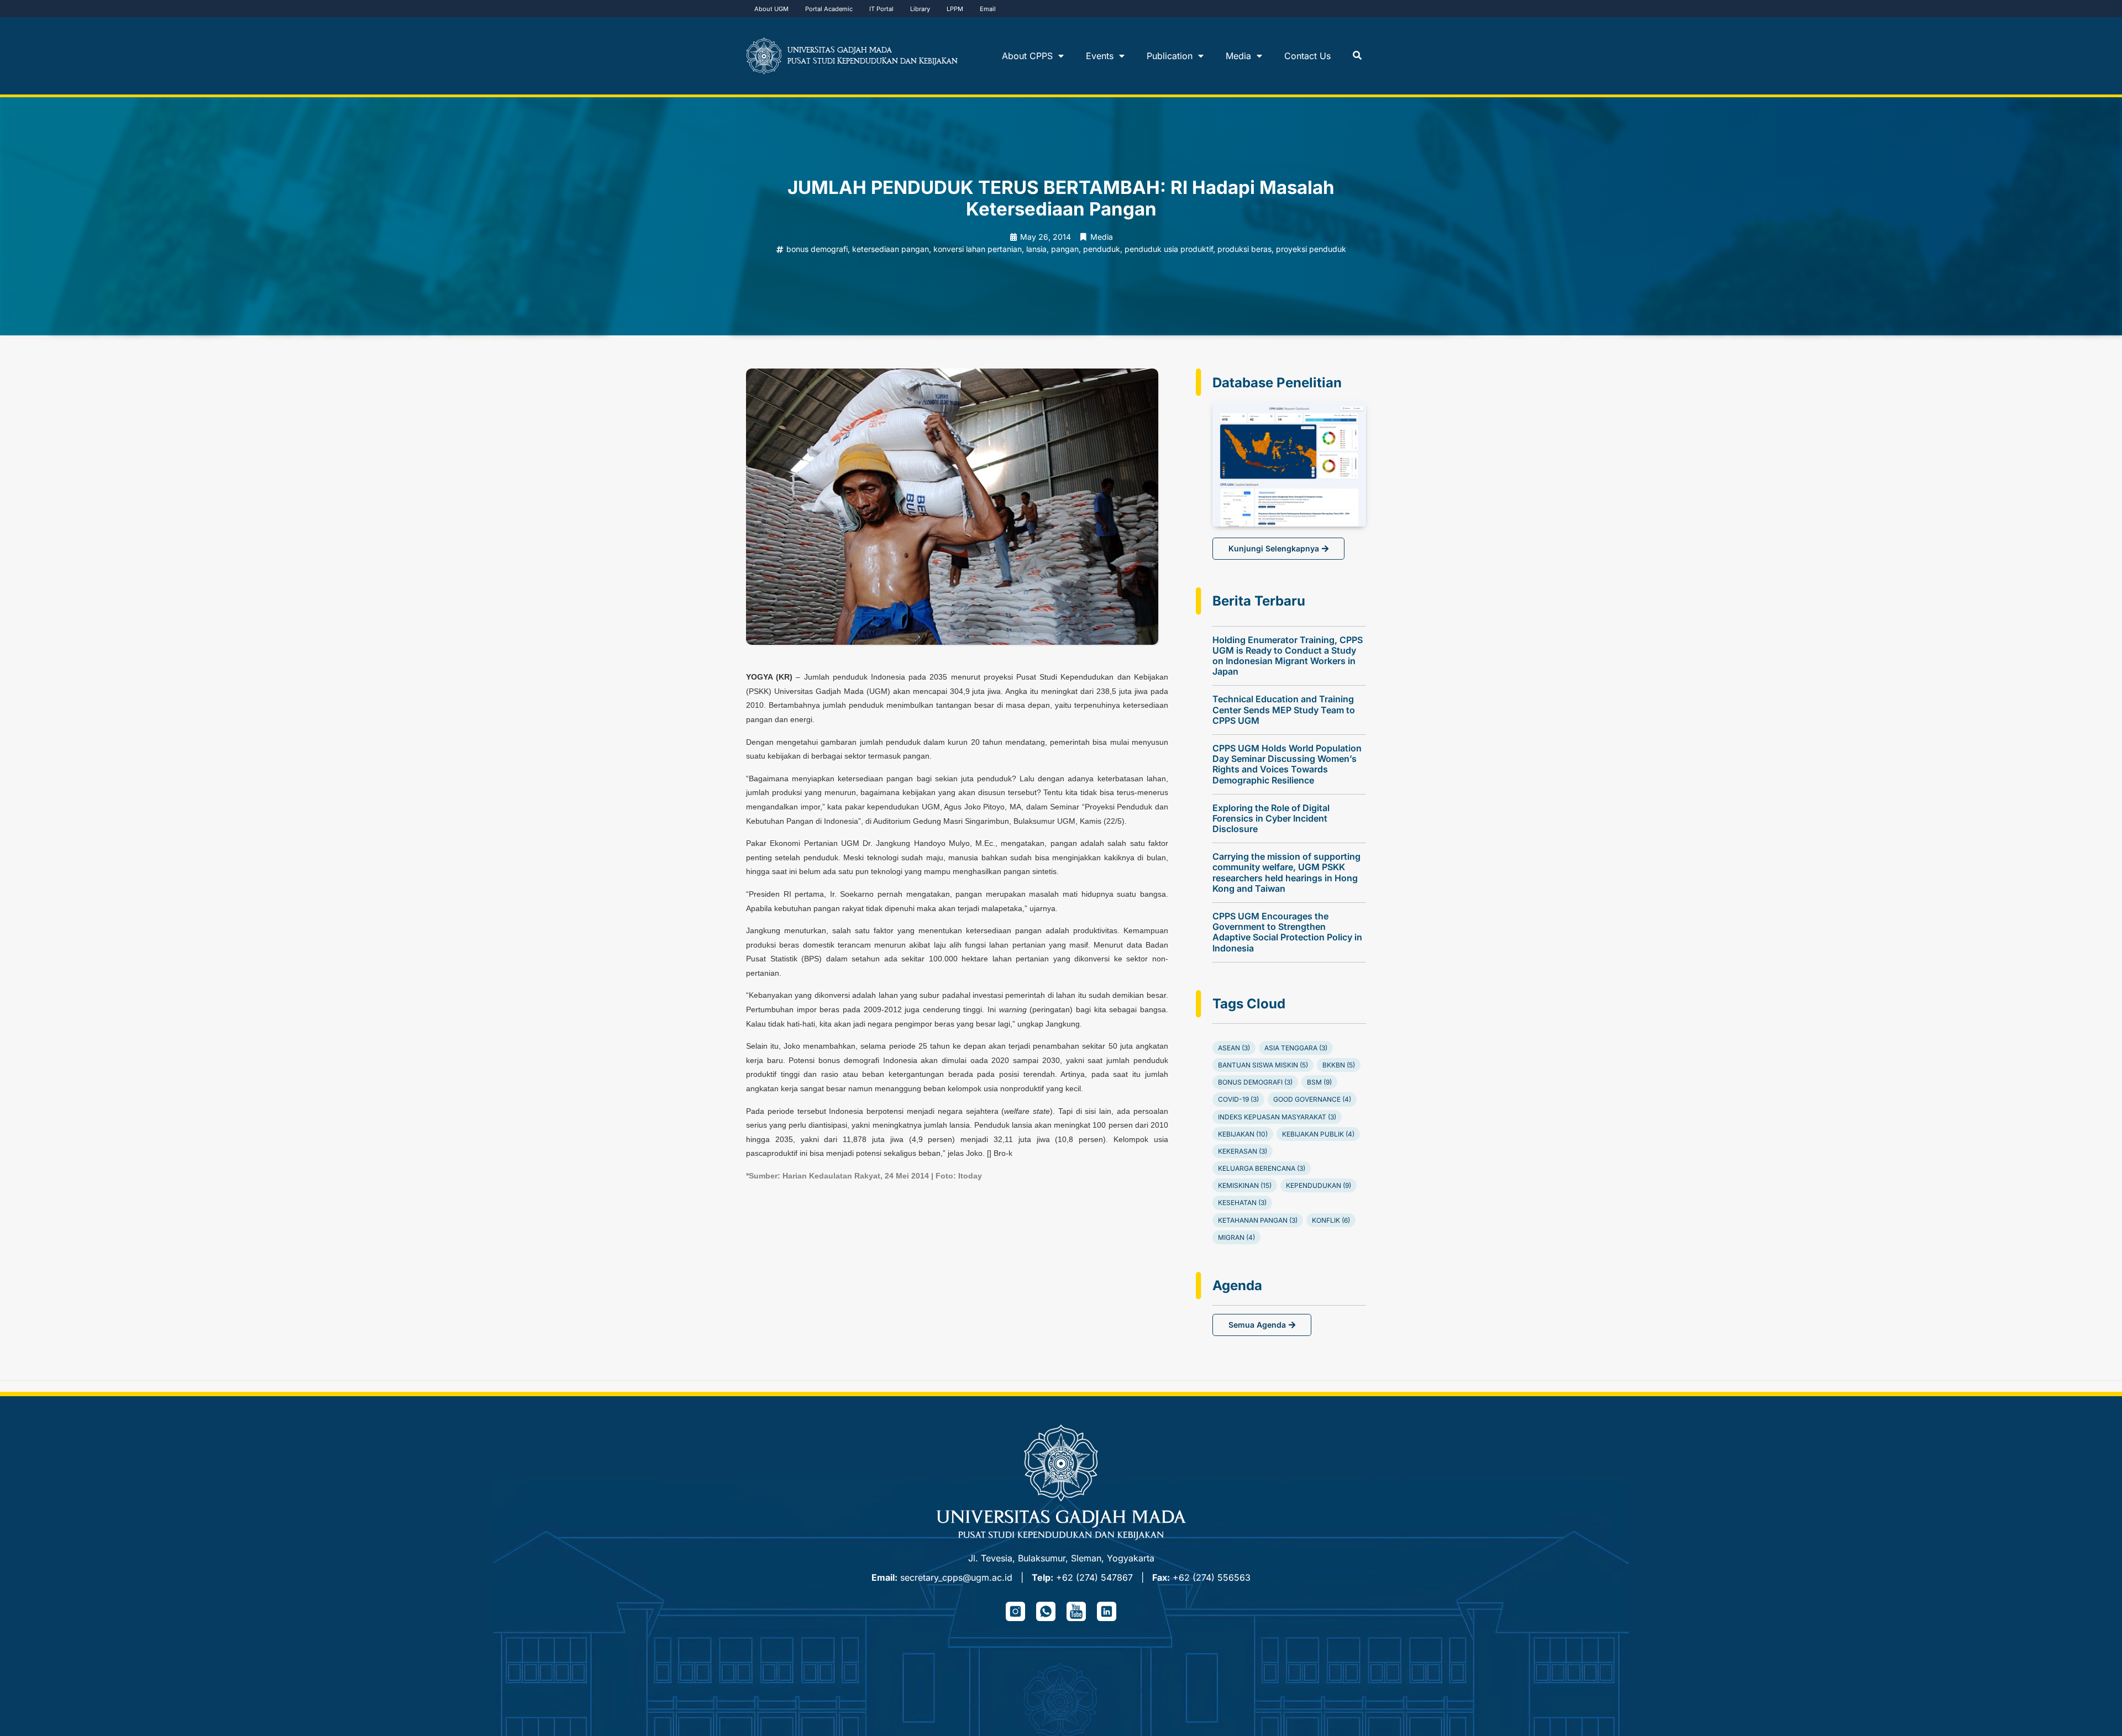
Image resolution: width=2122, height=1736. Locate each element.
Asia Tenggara (1296, 1048)
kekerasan (1243, 1151)
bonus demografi (817, 249)
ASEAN (1234, 1048)
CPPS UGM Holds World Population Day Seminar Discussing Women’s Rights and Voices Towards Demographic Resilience (1287, 764)
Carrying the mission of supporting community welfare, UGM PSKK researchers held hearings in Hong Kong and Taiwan (1286, 872)
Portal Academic (829, 9)
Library (920, 9)
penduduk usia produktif (1169, 249)
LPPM (955, 9)
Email (988, 9)
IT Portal (881, 9)
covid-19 (1238, 1099)
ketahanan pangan (1258, 1220)
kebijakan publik (1318, 1134)
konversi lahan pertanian (978, 249)
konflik (1331, 1220)
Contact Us (1307, 56)
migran (1236, 1237)
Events (1100, 56)
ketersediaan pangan (891, 249)
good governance (1312, 1099)
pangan (1065, 249)
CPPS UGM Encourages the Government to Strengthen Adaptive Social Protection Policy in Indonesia (1287, 932)
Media (1238, 56)
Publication (1170, 56)
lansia (1036, 249)
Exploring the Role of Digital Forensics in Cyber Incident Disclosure (1271, 818)
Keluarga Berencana (1262, 1168)
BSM (1319, 1082)
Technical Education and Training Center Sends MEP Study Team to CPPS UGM (1284, 709)
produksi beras (1244, 249)
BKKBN (1339, 1065)
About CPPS (1027, 56)
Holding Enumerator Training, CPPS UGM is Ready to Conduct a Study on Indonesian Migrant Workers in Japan (1288, 656)
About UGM (771, 9)
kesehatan (1242, 1203)
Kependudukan (1319, 1185)
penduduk (1102, 249)
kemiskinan (1245, 1185)
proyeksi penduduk (1311, 249)
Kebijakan (1243, 1134)
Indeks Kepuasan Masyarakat (1277, 1117)
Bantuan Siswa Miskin (1263, 1065)
